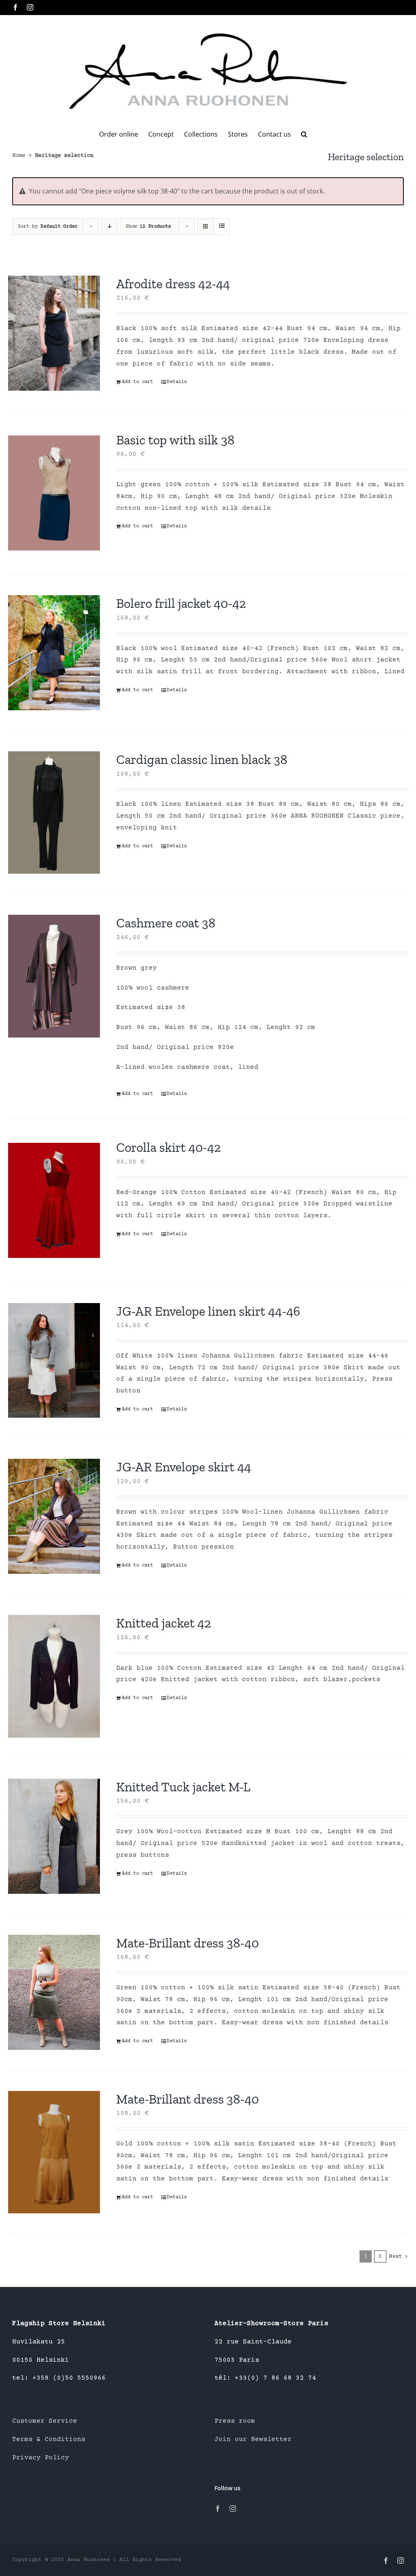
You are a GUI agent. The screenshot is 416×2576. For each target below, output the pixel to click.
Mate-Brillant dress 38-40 (187, 1943)
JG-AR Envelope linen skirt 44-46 (208, 1311)
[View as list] (222, 227)
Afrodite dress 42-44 (173, 284)
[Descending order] (109, 227)
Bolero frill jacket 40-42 (181, 603)
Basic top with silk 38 (175, 440)
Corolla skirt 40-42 (168, 1147)
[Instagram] (233, 2509)
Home (19, 156)
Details (177, 382)
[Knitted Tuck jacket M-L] (54, 1836)
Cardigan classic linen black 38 (202, 759)
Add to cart (138, 382)
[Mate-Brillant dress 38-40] (54, 1992)
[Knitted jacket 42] (54, 1676)
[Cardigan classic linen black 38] (54, 813)
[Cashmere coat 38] (54, 976)
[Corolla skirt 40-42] (54, 1200)
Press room (235, 2421)
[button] (304, 134)
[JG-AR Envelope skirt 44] (54, 1516)
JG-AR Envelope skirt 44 (184, 1467)
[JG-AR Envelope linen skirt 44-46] (54, 1361)
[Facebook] (218, 2509)
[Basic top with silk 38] (54, 493)
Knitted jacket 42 (164, 1623)
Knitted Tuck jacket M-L (183, 1787)
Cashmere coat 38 (166, 923)
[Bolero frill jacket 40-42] (54, 653)
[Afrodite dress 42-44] (54, 333)
